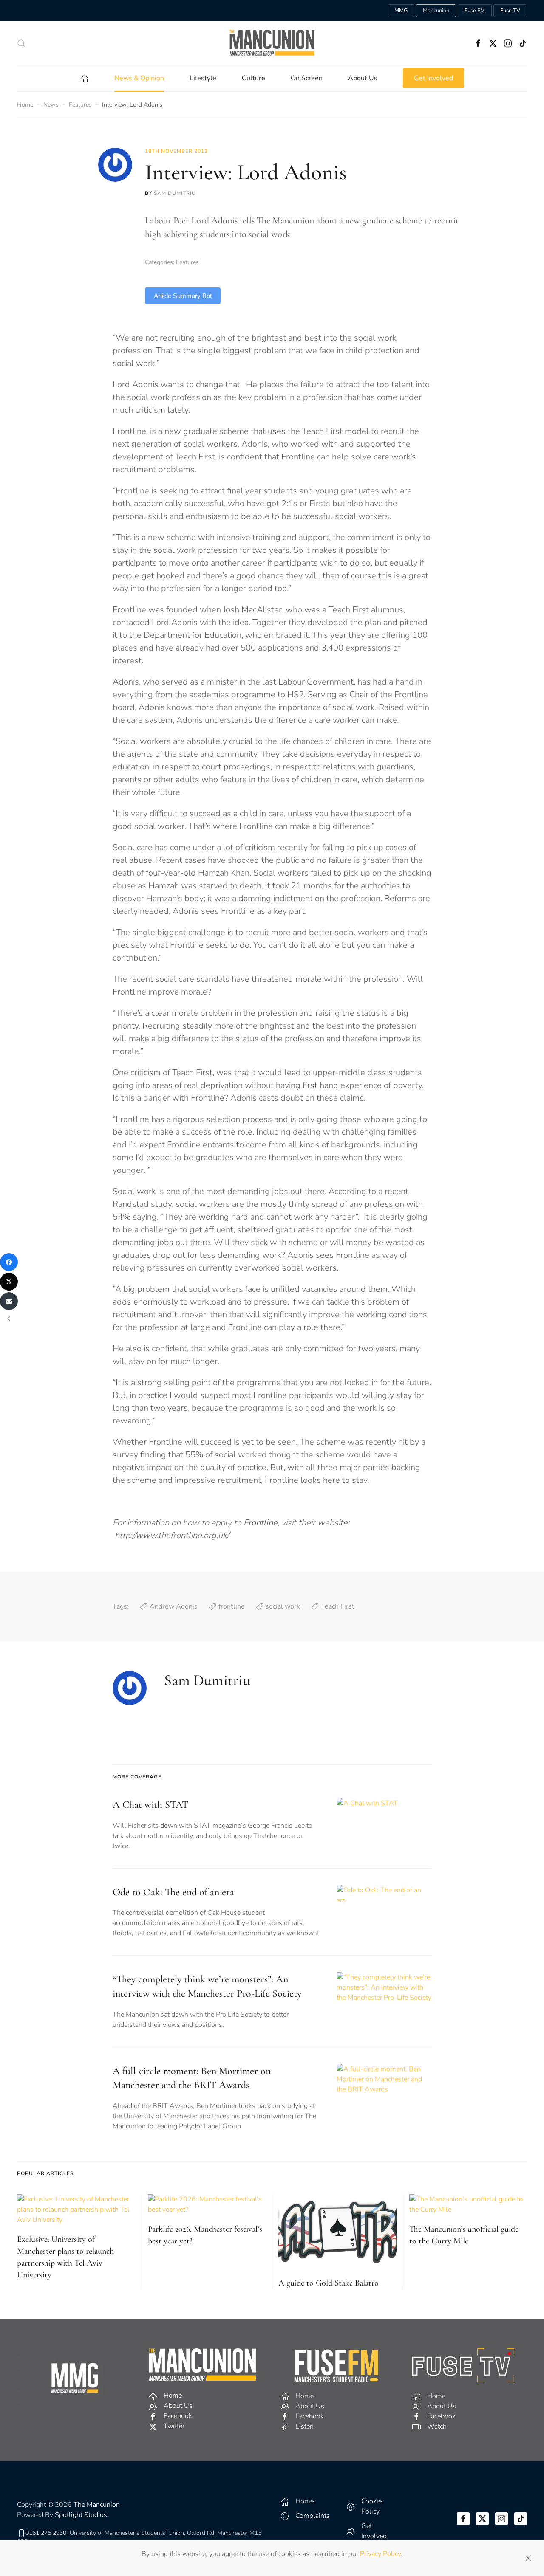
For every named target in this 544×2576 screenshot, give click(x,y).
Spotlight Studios (81, 2515)
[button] (21, 43)
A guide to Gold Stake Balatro (329, 2283)
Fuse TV (510, 11)
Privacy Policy (380, 2554)
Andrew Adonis (174, 1606)
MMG (401, 11)
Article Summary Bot (183, 296)
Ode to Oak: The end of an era (173, 1892)
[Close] (528, 2558)
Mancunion (436, 11)
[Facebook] (9, 1262)
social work (283, 1606)
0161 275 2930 (46, 2533)
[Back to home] (272, 43)
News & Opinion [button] (139, 78)
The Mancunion (97, 2505)
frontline (232, 1606)
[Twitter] (9, 1282)
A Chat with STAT (150, 1805)
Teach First (338, 1606)
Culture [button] (254, 78)
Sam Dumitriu (175, 193)
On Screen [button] (307, 78)
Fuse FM (475, 11)
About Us (363, 78)
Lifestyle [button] (203, 78)
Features (187, 262)
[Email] (9, 1301)
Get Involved (433, 78)
